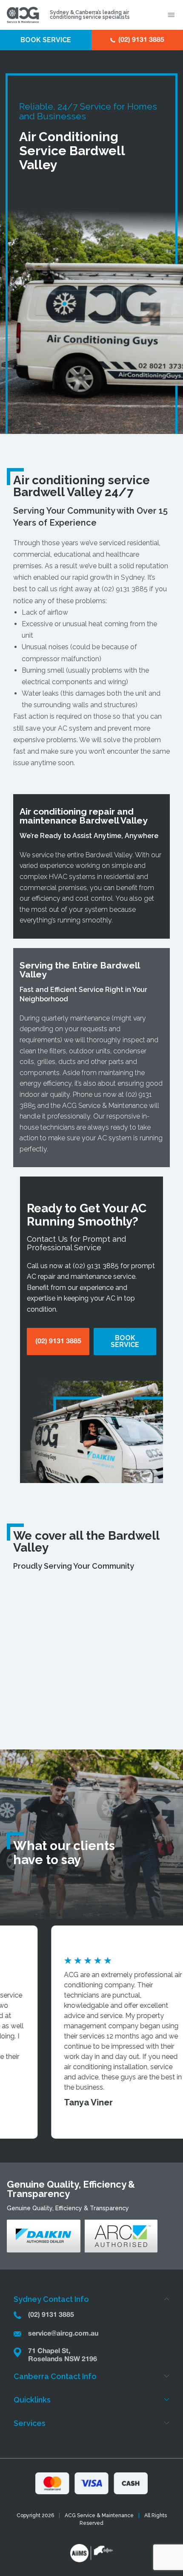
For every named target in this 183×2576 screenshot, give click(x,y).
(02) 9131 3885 (125, 589)
